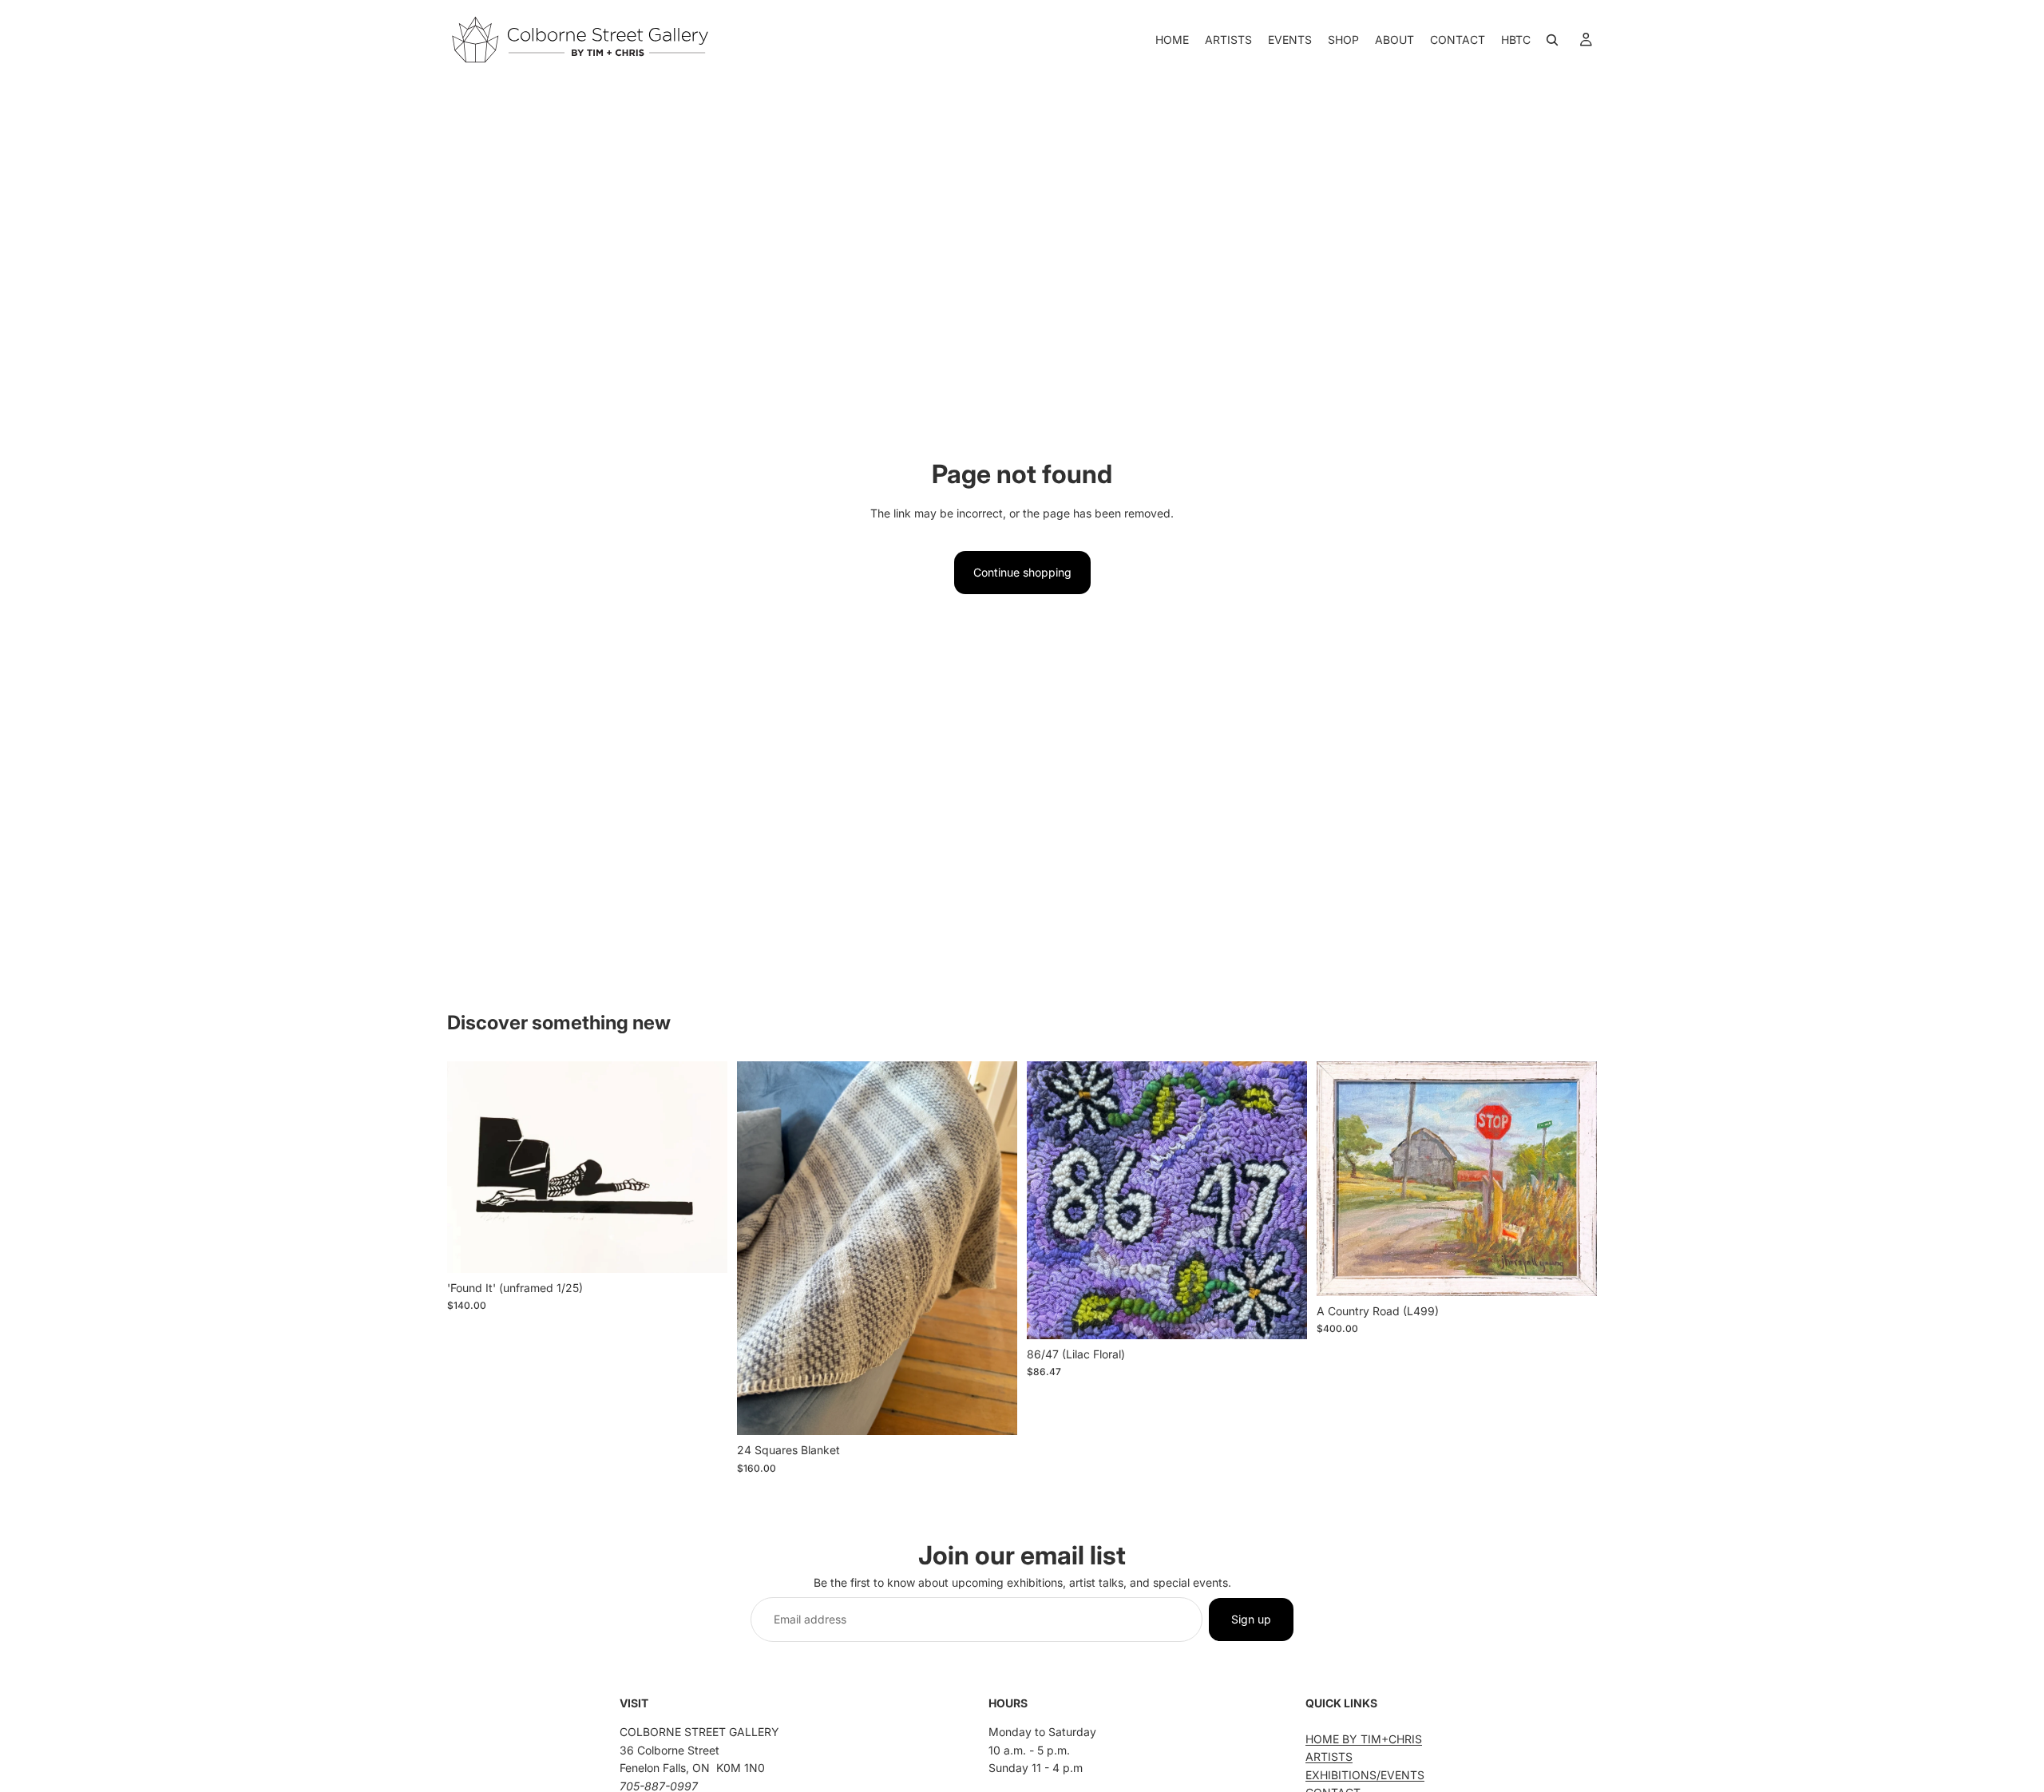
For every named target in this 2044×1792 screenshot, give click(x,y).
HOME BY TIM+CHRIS (1364, 1739)
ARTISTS (1329, 1756)
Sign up (1251, 1619)
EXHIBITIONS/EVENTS (1365, 1775)
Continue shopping (1022, 572)
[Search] (1552, 40)
